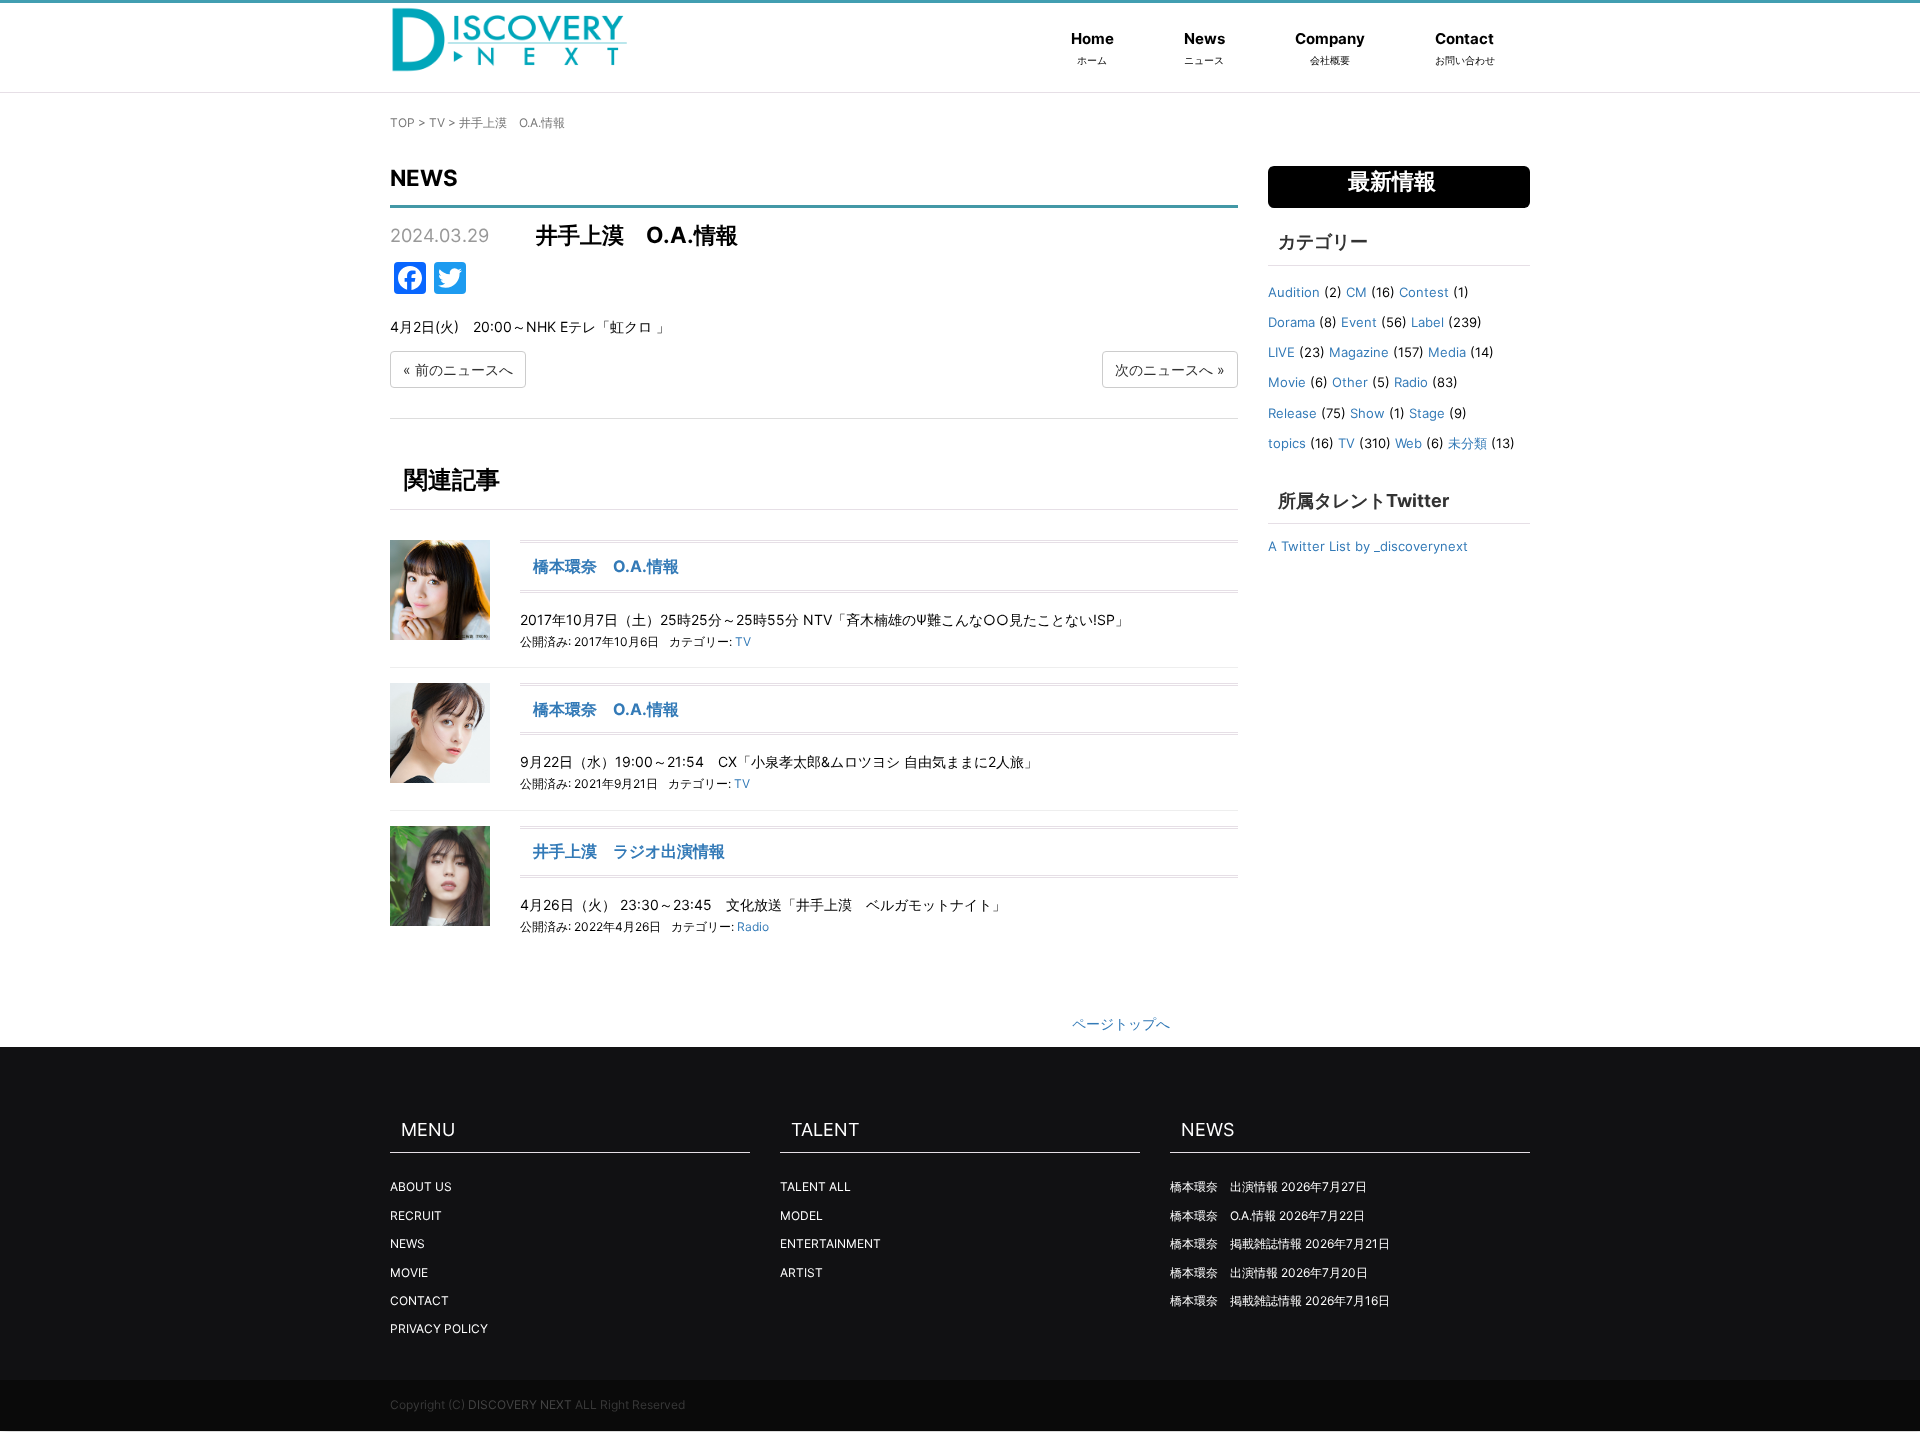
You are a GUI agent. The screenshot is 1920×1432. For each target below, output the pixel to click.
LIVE (1281, 352)
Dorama (1291, 322)
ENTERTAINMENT (830, 1243)
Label (1427, 322)
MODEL (801, 1215)
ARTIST (801, 1272)
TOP (402, 122)
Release (1292, 413)
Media (1447, 352)
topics (1287, 443)
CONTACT (419, 1300)
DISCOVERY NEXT (520, 1404)
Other (1350, 382)
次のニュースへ (1164, 369)
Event (1359, 322)
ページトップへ (1121, 1023)
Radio (753, 926)
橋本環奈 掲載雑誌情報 (1236, 1243)
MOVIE (409, 1272)
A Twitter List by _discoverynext (1368, 546)
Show (1367, 413)
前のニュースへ (464, 369)
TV (437, 122)
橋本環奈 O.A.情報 (606, 566)
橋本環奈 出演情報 (1224, 1186)
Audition (1294, 292)
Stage (1427, 413)
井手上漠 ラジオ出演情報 (629, 851)
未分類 (1467, 443)
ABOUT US (421, 1186)
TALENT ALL (815, 1186)
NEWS (407, 1243)
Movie (1287, 382)
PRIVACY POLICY (439, 1328)
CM (1356, 292)
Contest (1424, 292)
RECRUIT (416, 1215)
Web (1408, 443)
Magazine (1359, 352)
